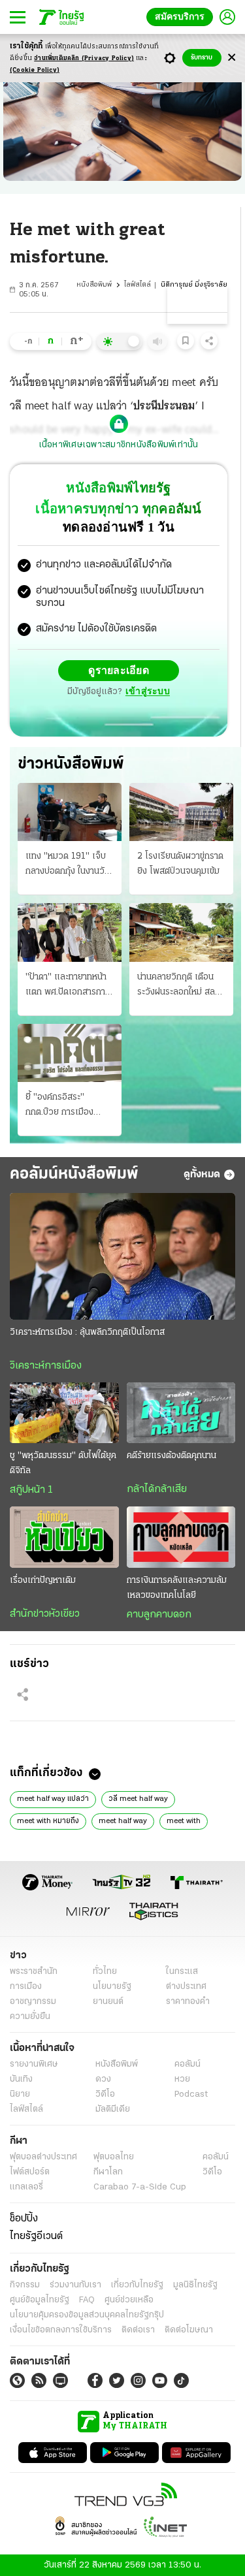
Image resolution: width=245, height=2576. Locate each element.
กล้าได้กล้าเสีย (157, 1489)
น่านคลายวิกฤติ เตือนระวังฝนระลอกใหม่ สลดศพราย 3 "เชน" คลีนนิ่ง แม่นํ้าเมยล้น (180, 985)
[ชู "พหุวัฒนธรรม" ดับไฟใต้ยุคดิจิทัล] (64, 1412)
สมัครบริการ (182, 17)
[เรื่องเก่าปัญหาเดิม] (64, 1536)
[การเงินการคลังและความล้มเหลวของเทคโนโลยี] (181, 1536)
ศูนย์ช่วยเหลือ (129, 2299)
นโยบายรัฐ (112, 1986)
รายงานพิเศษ (34, 2064)
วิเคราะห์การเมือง (46, 1365)
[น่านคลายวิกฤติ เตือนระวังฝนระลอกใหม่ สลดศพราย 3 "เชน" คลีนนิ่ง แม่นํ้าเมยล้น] (181, 931)
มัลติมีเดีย (113, 2109)
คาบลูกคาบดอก (159, 1614)
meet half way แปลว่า (53, 1798)
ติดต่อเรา (138, 2330)
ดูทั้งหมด (202, 1174)
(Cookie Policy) (35, 70)
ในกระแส (182, 1971)
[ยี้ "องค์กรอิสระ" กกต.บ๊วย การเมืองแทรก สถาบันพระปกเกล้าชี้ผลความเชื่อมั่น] (70, 1052)
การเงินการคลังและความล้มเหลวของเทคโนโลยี (177, 1587)
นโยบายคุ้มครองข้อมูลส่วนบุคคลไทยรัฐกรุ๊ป (87, 2314)
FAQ (87, 2299)
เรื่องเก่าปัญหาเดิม (43, 1580)
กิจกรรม (25, 2284)
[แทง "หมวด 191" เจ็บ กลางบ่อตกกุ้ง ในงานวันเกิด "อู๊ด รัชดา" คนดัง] (70, 811)
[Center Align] (232, 58)
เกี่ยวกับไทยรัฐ (137, 2284)
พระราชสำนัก (34, 1971)
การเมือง (26, 1986)
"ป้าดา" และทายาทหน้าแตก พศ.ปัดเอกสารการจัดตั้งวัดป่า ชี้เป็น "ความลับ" (69, 985)
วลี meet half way (138, 1798)
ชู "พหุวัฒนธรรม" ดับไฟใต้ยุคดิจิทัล (63, 1463)
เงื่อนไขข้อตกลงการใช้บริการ (61, 2330)
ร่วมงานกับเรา (75, 2284)
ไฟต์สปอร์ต (30, 2171)
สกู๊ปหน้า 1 (31, 1489)
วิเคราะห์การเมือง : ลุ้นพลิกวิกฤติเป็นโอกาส (87, 1332)
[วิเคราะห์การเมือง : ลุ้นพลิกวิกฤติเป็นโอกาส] (122, 1256)
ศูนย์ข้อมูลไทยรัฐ (40, 2299)
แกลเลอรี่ (26, 2186)
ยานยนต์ (108, 2001)
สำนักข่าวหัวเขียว (45, 1614)
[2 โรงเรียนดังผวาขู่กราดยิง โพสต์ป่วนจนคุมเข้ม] (181, 811)
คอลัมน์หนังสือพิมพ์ (74, 1174)
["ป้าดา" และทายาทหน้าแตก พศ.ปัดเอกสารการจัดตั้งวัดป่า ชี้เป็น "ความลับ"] (70, 931)
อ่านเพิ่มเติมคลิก (84, 58)
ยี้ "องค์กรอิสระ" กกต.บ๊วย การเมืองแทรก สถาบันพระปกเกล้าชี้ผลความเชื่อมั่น (69, 1105)
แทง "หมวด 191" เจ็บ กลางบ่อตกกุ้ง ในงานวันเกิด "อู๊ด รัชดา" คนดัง (68, 865)
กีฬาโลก (108, 2171)
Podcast (191, 2094)
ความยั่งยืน (30, 2016)
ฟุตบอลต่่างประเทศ (43, 2156)
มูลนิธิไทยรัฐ (195, 2284)
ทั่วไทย (105, 1971)
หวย (182, 2079)
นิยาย (20, 2094)
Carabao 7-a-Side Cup (140, 2186)
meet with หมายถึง (48, 1821)
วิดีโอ (105, 2094)
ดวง (103, 2079)
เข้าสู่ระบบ (148, 691)
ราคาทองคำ (188, 2001)
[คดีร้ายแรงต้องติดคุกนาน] (181, 1412)
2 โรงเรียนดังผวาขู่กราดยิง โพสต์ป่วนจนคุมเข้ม (180, 863)
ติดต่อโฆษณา (189, 2330)
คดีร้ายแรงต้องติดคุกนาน (171, 1455)
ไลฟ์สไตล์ (138, 285)
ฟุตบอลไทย (114, 2156)
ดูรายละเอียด (119, 670)
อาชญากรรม (33, 2001)
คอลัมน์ (188, 2064)
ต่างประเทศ (186, 1986)
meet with (184, 1821)
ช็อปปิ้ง (24, 2218)
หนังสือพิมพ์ (94, 285)
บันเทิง (21, 2079)
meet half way (123, 1821)
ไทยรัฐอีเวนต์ (36, 2236)
